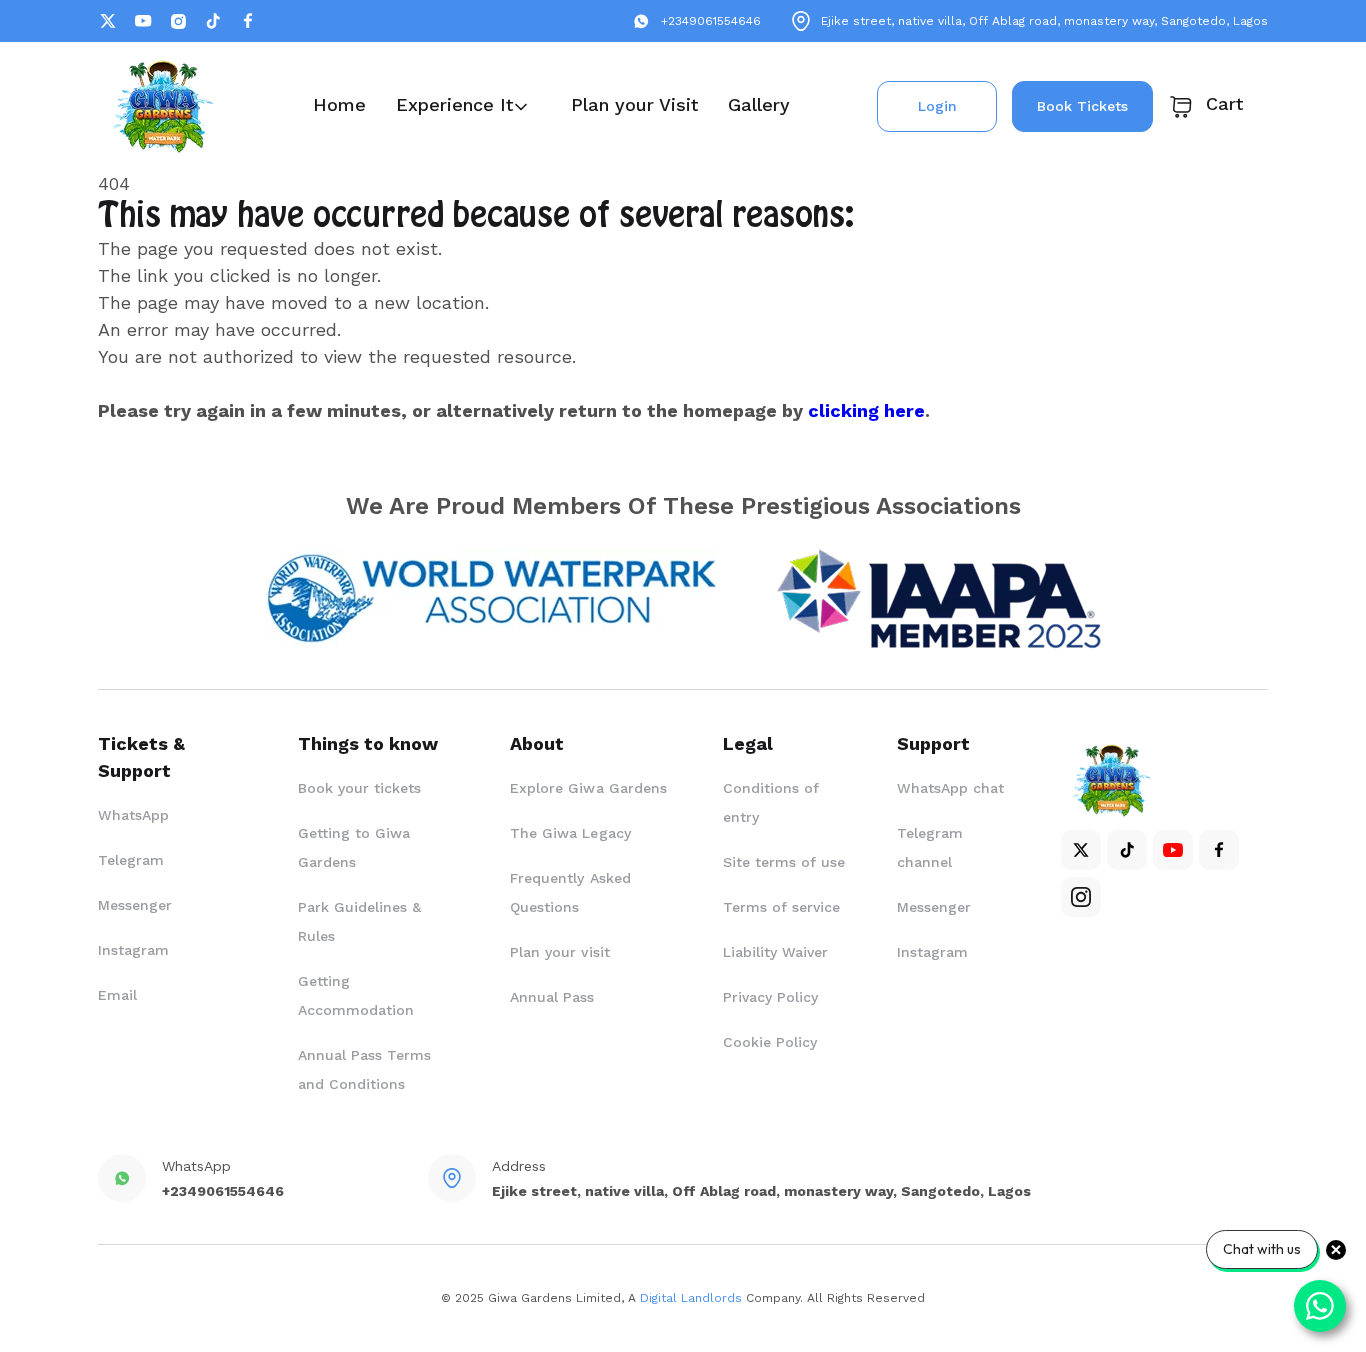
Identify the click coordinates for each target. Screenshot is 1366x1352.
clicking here (866, 410)
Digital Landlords (691, 1298)
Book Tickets (1082, 106)
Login (937, 106)
